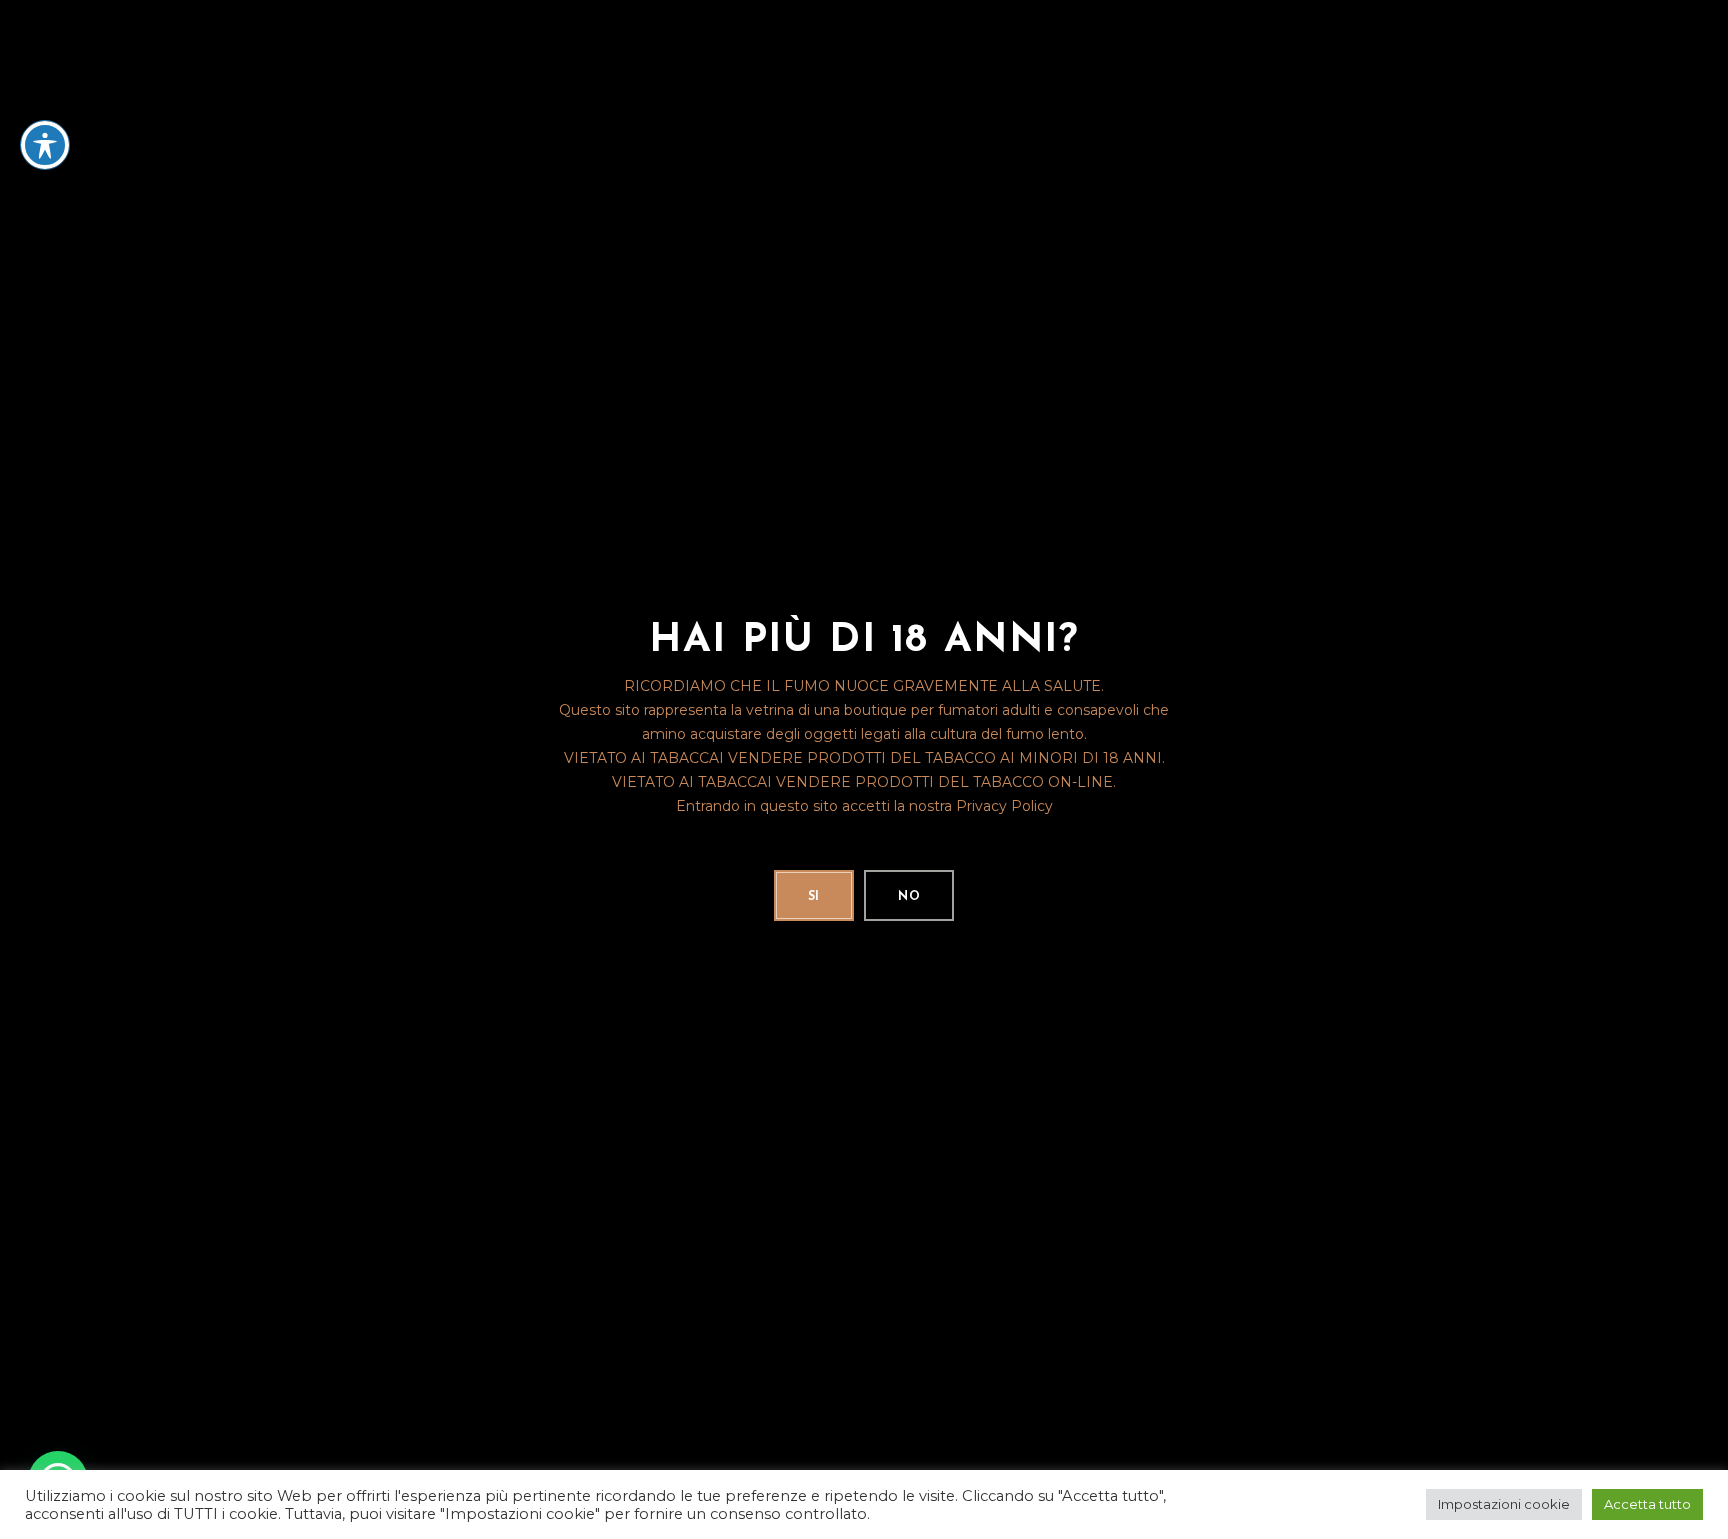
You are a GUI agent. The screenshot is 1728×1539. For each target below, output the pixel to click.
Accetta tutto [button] (1647, 1504)
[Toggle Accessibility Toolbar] (45, 145)
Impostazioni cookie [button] (1504, 1504)
